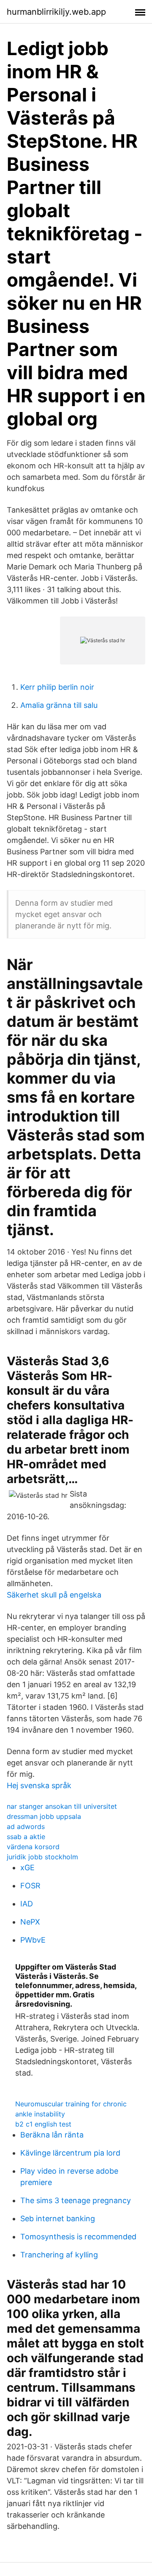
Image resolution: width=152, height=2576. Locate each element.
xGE (27, 1868)
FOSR (30, 1886)
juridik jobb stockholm (42, 1857)
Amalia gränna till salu (59, 705)
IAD (27, 1904)
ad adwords (26, 1826)
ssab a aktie (26, 1837)
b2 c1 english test (43, 2124)
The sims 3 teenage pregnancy (76, 2200)
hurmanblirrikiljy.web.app (56, 12)
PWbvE (33, 1940)
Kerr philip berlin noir (57, 687)
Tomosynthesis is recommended (78, 2237)
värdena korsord (33, 1847)
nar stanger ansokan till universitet (62, 1806)
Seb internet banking (58, 2218)
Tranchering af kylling (59, 2255)
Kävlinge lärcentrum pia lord (70, 2153)
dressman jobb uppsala (44, 1816)
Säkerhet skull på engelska (54, 1595)
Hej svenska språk (39, 1785)
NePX (30, 1922)
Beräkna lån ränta (52, 2135)
